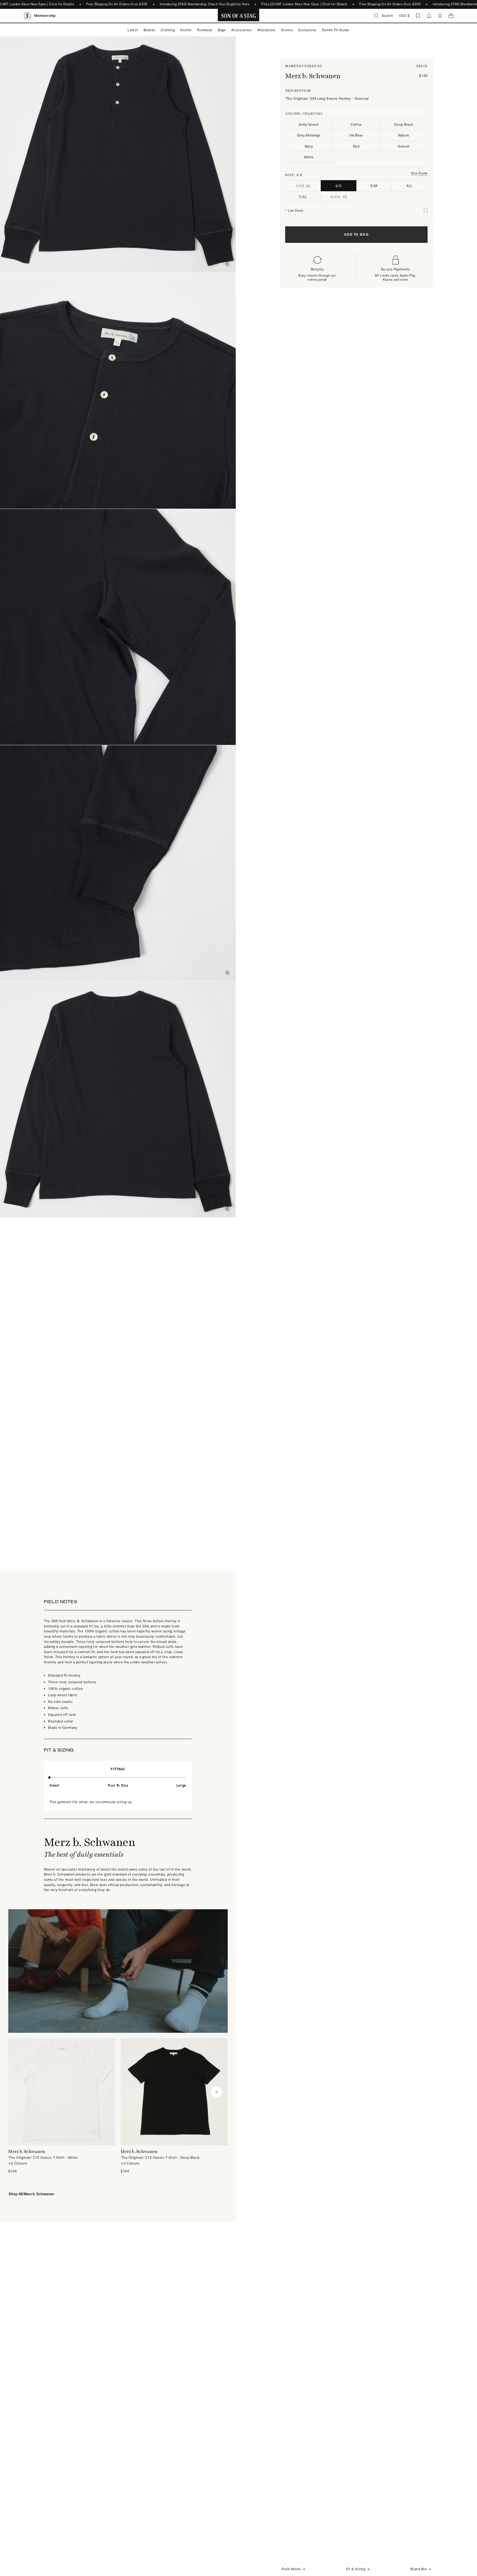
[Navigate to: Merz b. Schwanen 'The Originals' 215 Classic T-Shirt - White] (62, 2106)
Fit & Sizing (356, 2569)
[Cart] (451, 16)
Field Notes (291, 2569)
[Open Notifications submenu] (429, 16)
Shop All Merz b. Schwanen (31, 2194)
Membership (45, 16)
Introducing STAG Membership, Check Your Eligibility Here (204, 4)
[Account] (440, 16)
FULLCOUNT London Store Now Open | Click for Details (304, 4)
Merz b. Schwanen (313, 76)
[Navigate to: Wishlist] (418, 16)
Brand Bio (419, 2569)
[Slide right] (216, 2092)
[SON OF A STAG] (239, 16)
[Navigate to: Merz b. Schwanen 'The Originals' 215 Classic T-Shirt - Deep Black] (174, 2106)
